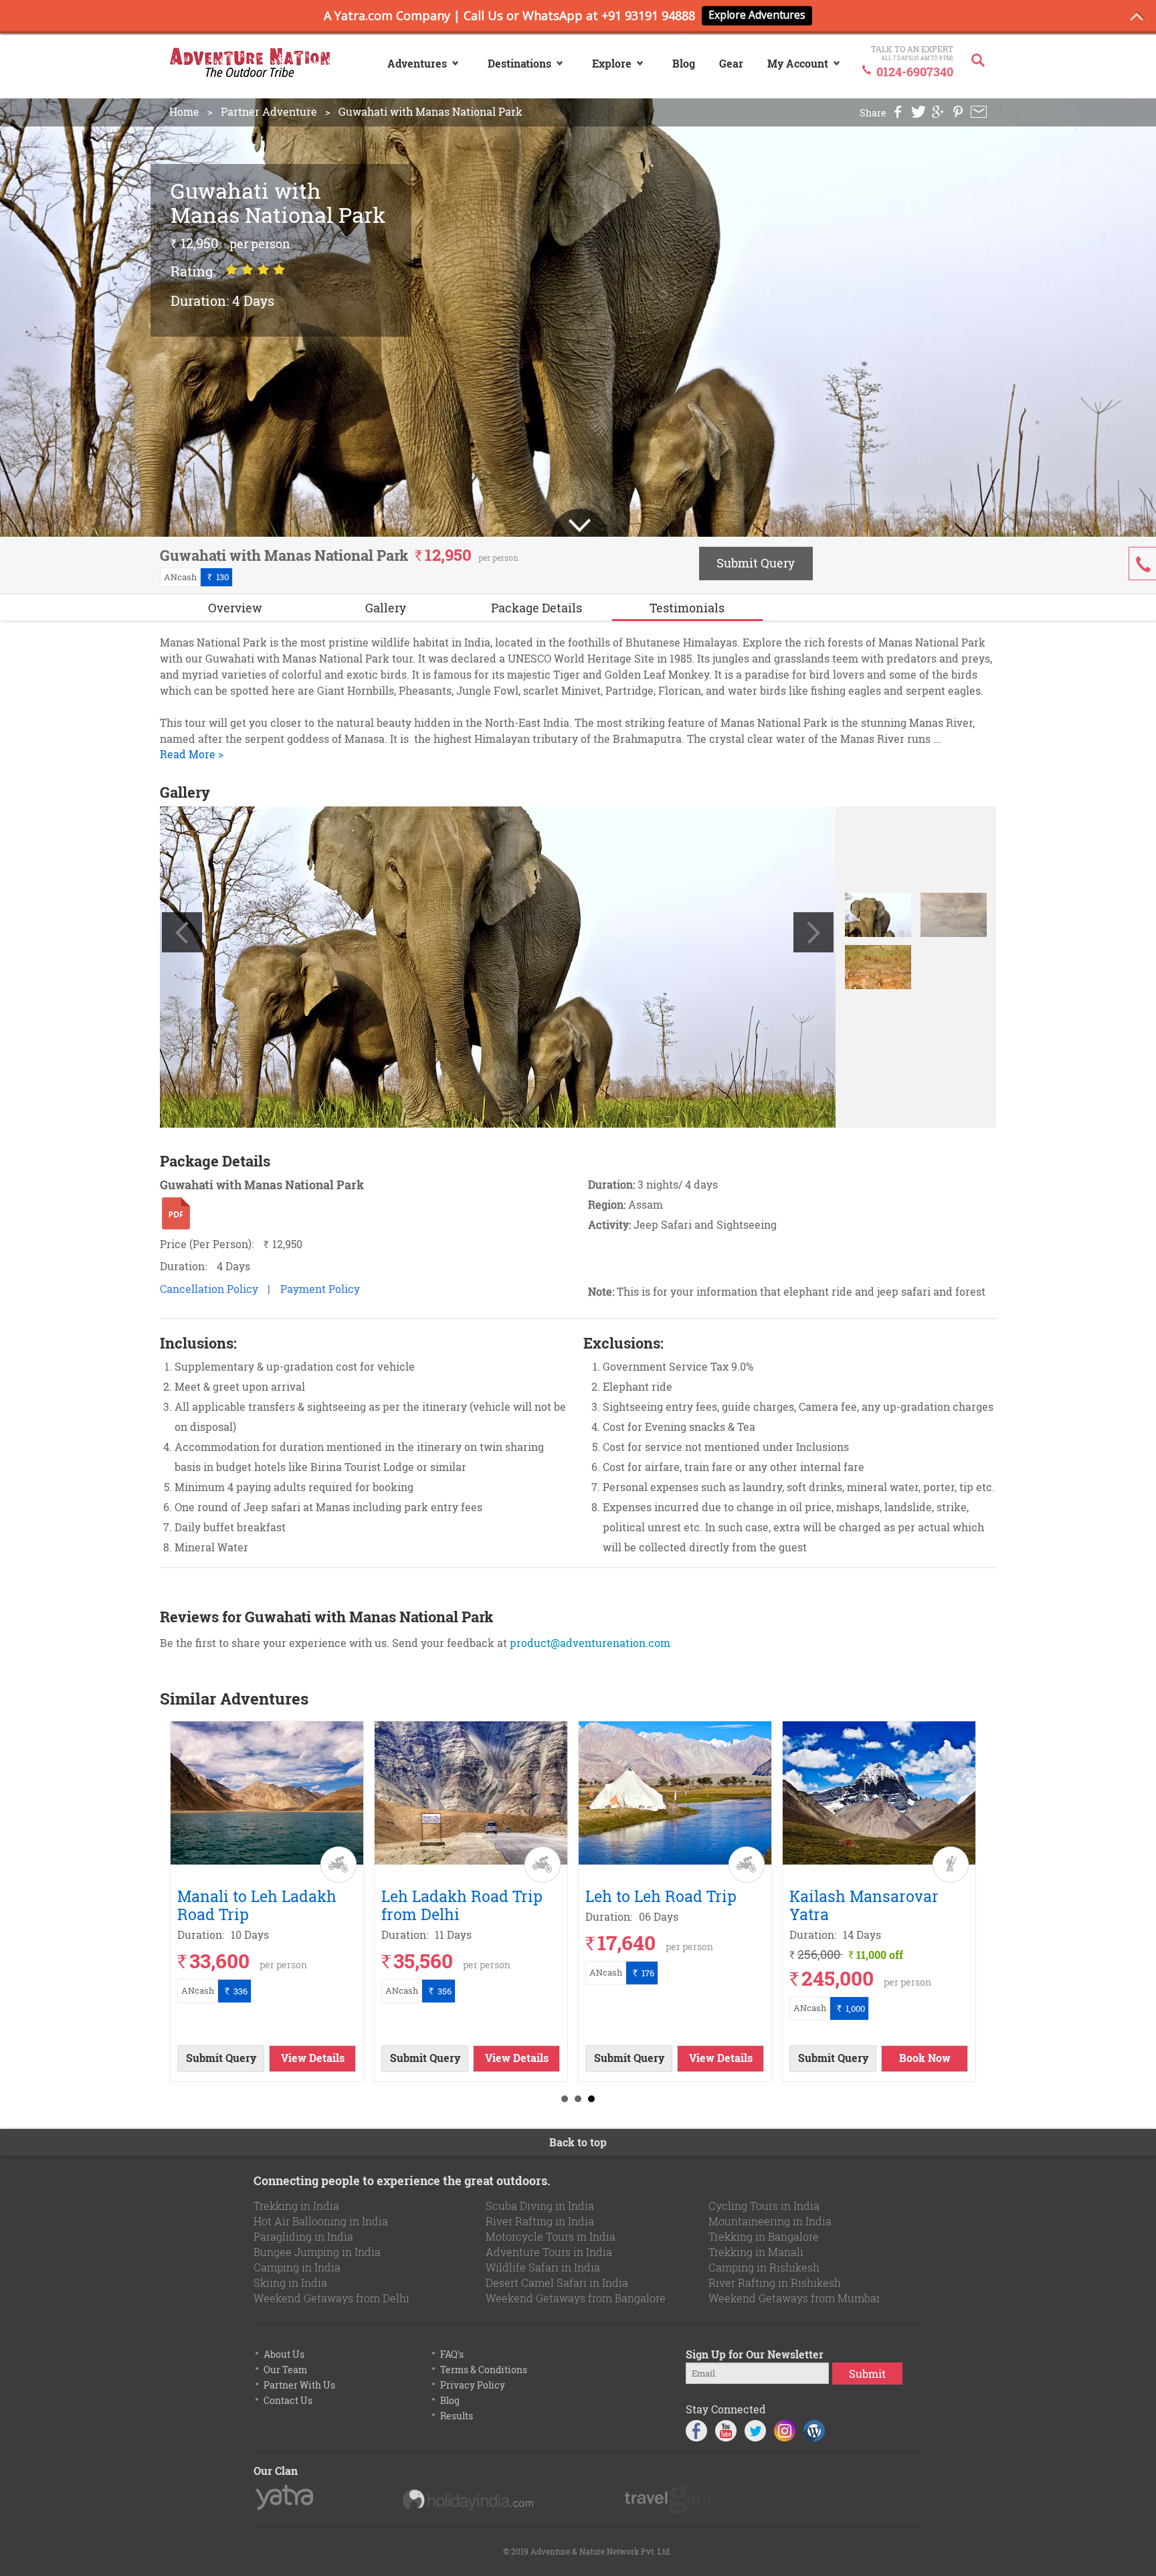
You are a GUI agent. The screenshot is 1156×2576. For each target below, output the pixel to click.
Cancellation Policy (209, 1289)
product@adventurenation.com (590, 1643)
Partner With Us (299, 2385)
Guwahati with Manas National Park (430, 112)
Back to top (578, 2142)
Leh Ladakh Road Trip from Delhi (462, 1905)
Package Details (537, 608)
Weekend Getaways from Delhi (331, 2298)
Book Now (925, 2058)
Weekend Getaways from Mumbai (794, 2298)
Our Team (285, 2370)
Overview (235, 608)
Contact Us (288, 2400)
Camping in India (297, 2267)
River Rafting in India (540, 2221)
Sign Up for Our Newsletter (755, 2354)
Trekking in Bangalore (764, 2236)
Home (184, 112)
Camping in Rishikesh (764, 2267)
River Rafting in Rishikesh (775, 2283)
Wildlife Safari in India (543, 2267)
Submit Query (756, 563)
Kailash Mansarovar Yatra (864, 1905)
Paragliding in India (303, 2236)
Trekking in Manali (756, 2252)
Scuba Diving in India (540, 2206)
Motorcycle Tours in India (551, 2236)
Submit (867, 2374)
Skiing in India (290, 2283)
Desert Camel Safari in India (557, 2283)
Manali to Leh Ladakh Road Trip (257, 1905)
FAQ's (452, 2354)
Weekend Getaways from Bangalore (576, 2298)
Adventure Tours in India (549, 2252)
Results (457, 2416)
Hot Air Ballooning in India (321, 2221)
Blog (450, 2400)
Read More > (192, 754)
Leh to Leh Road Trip (661, 1896)
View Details (313, 2058)
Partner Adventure (269, 112)
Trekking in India (296, 2206)
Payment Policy (320, 1289)
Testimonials (687, 608)
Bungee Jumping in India (317, 2252)
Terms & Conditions (484, 2370)
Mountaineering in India (770, 2221)
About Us (284, 2354)
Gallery (386, 608)
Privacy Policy (473, 2385)
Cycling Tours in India (764, 2206)
